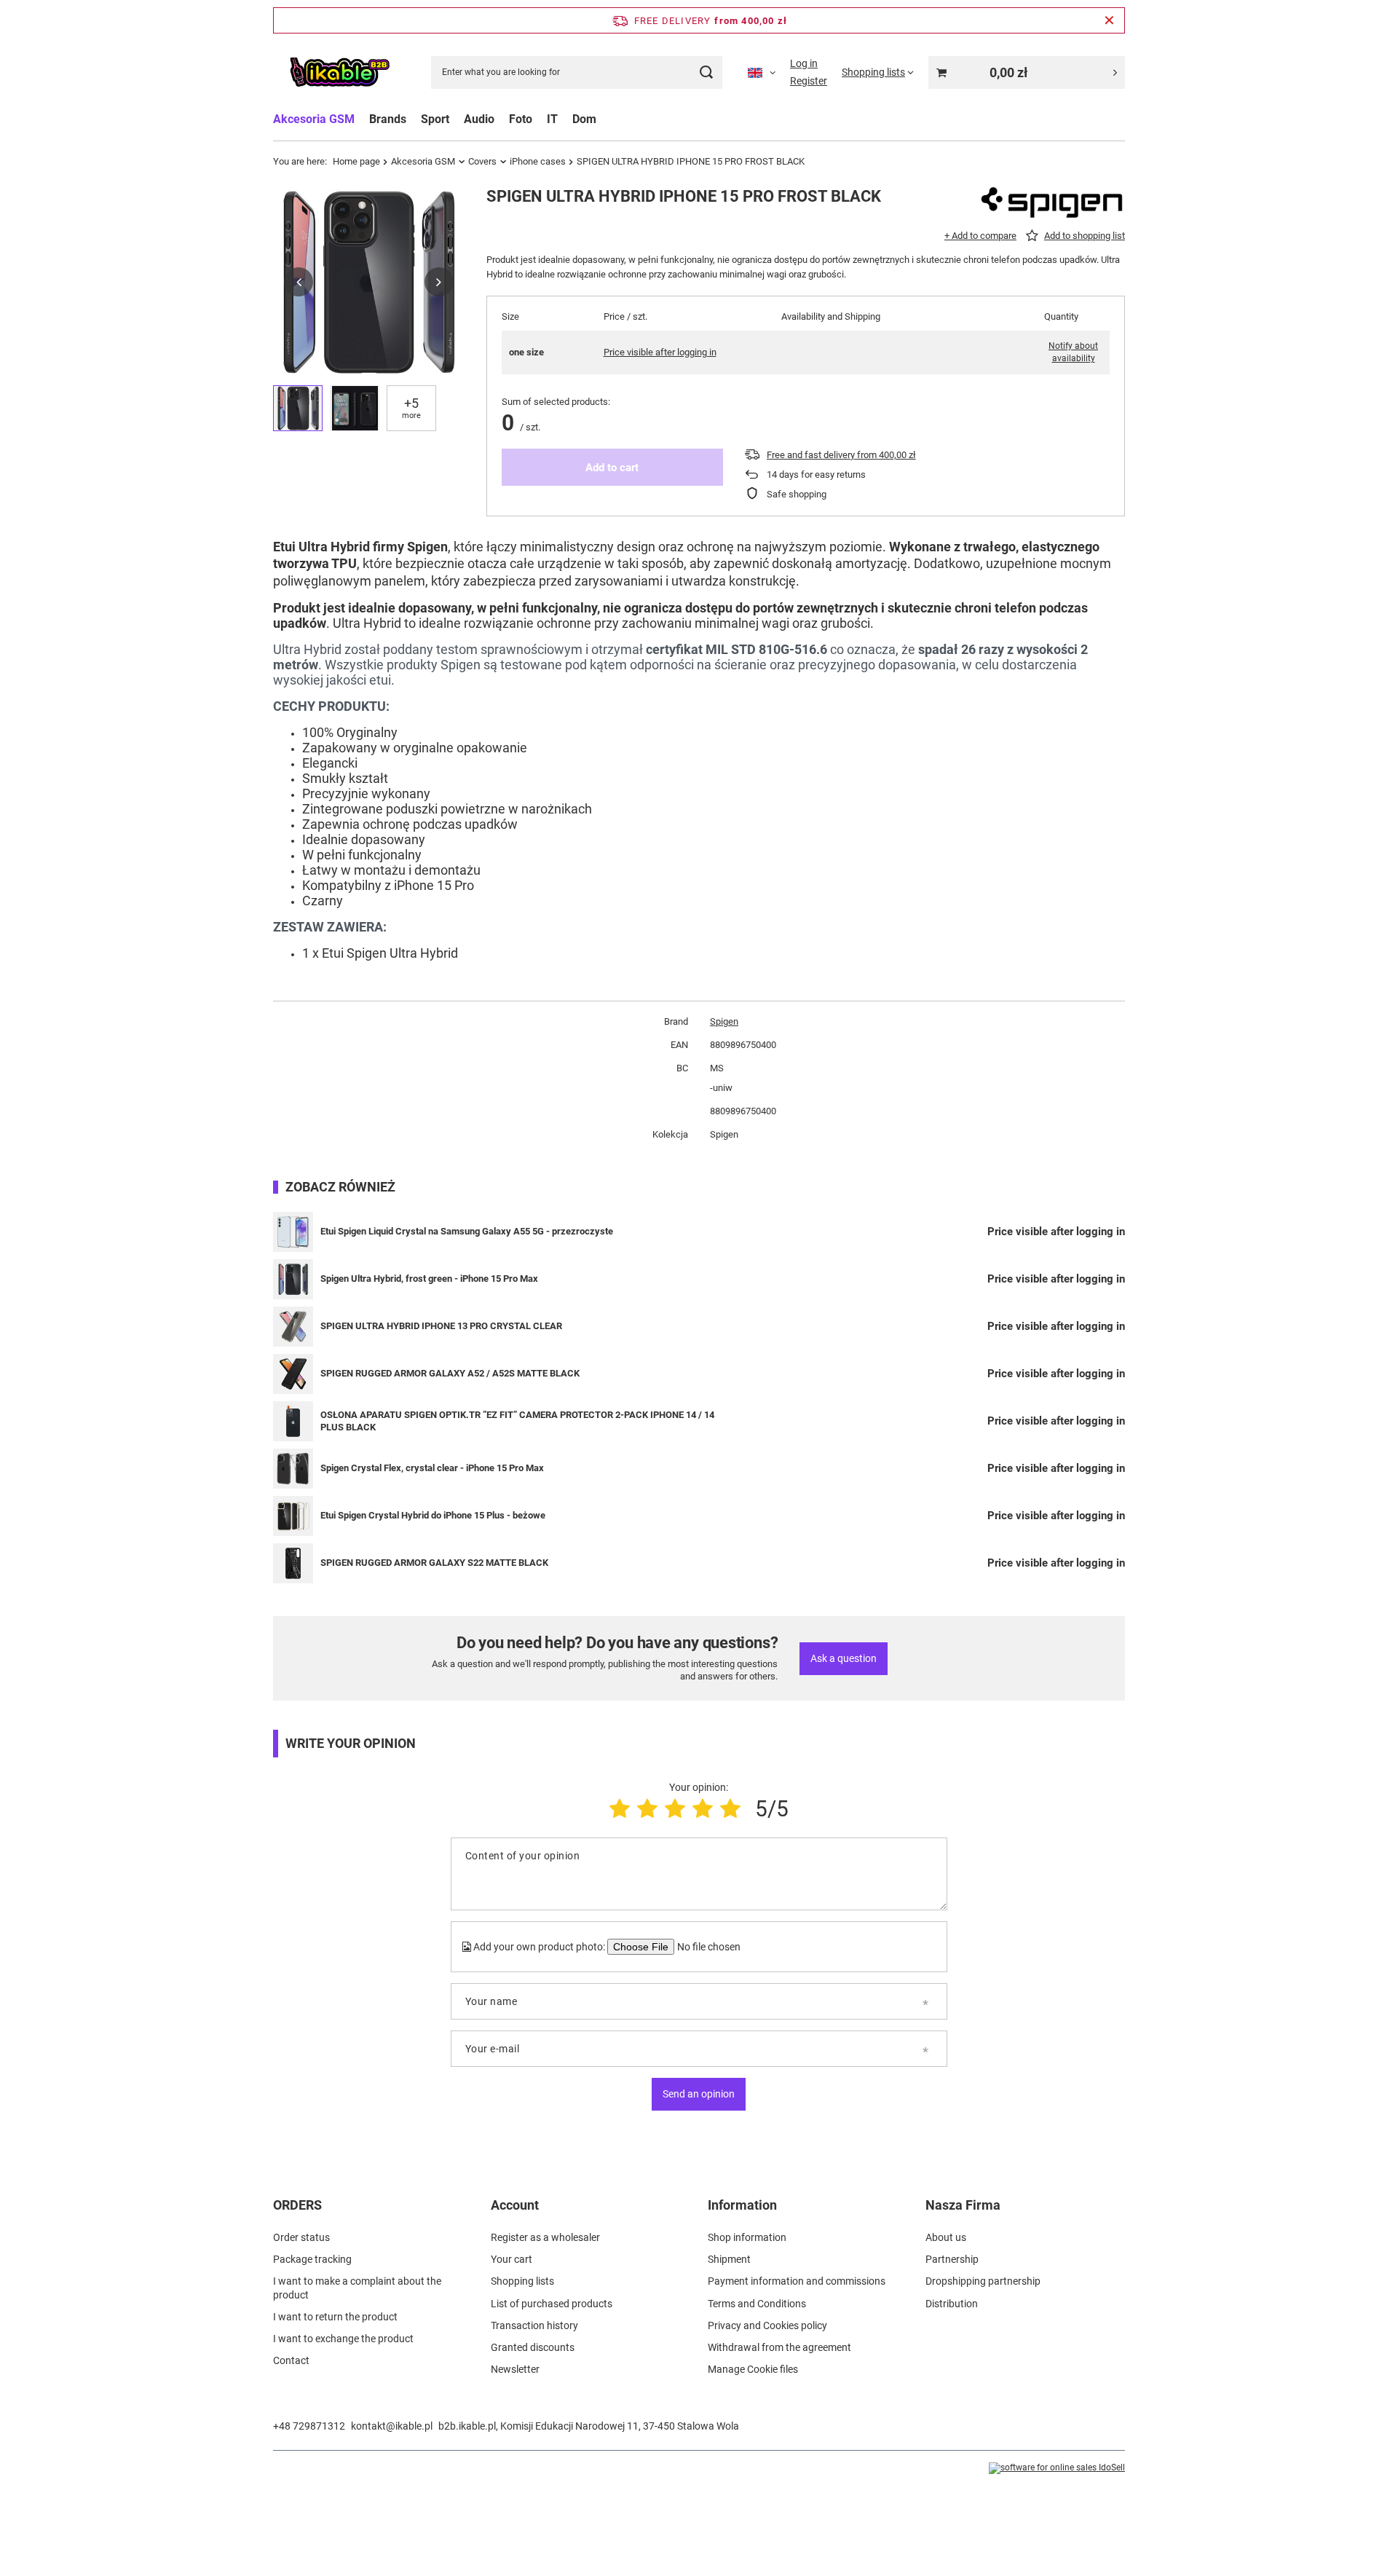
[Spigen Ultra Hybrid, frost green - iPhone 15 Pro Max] (293, 1279)
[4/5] (703, 1809)
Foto (521, 119)
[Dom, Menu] (604, 119)
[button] (299, 282)
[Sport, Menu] (457, 119)
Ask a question (844, 1658)
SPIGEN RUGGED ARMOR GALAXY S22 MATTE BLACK (434, 1563)
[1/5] (620, 1809)
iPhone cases (538, 161)
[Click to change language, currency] (762, 72)
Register (809, 81)
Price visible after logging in (660, 352)
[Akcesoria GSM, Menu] (362, 119)
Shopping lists (522, 2281)
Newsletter (515, 2369)
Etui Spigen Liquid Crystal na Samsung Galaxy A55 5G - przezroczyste (467, 1231)
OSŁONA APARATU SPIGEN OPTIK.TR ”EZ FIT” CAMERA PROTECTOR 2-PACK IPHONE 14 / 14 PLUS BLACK (517, 1421)
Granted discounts (533, 2347)
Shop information (747, 2237)
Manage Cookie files (753, 2369)
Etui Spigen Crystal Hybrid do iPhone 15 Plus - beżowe (433, 1515)
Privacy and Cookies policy (767, 2325)
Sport (435, 119)
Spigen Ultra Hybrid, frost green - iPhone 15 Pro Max (429, 1279)
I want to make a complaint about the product (357, 2288)
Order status (301, 2237)
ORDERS (297, 2205)
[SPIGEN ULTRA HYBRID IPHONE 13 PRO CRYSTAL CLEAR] (293, 1327)
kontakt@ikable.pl (392, 2426)
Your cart (512, 2259)
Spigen (724, 1021)
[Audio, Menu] (502, 119)
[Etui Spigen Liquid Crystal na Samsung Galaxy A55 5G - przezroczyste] (293, 1232)
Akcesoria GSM (314, 119)
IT (552, 119)
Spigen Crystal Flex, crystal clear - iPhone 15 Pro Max (432, 1468)
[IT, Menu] (565, 119)
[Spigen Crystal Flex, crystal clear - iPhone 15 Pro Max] (293, 1469)
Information (742, 2205)
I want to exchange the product (343, 2339)
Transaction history (534, 2325)
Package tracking (312, 2259)
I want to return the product (335, 2317)
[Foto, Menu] (540, 119)
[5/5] (730, 1809)
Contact (291, 2360)
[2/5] (647, 1809)
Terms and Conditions (757, 2304)
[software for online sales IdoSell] (1057, 2468)
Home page (356, 161)
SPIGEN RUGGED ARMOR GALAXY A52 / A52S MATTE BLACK (450, 1373)
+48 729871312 (309, 2426)
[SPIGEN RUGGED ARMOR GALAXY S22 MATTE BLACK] (293, 1563)
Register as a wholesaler (545, 2237)
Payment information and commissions (797, 2281)
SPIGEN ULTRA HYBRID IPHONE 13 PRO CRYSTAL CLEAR (441, 1326)
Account (515, 2205)
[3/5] (675, 1809)
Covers (482, 161)
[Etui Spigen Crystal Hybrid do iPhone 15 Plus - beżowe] (293, 1516)
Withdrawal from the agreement (779, 2347)
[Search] (706, 72)
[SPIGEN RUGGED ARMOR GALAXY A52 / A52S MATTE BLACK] (293, 1374)
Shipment (729, 2259)
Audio (479, 119)
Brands (388, 119)
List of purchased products (552, 2304)
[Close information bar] (1109, 20)
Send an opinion (699, 2094)
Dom (584, 119)
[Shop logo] (339, 72)
